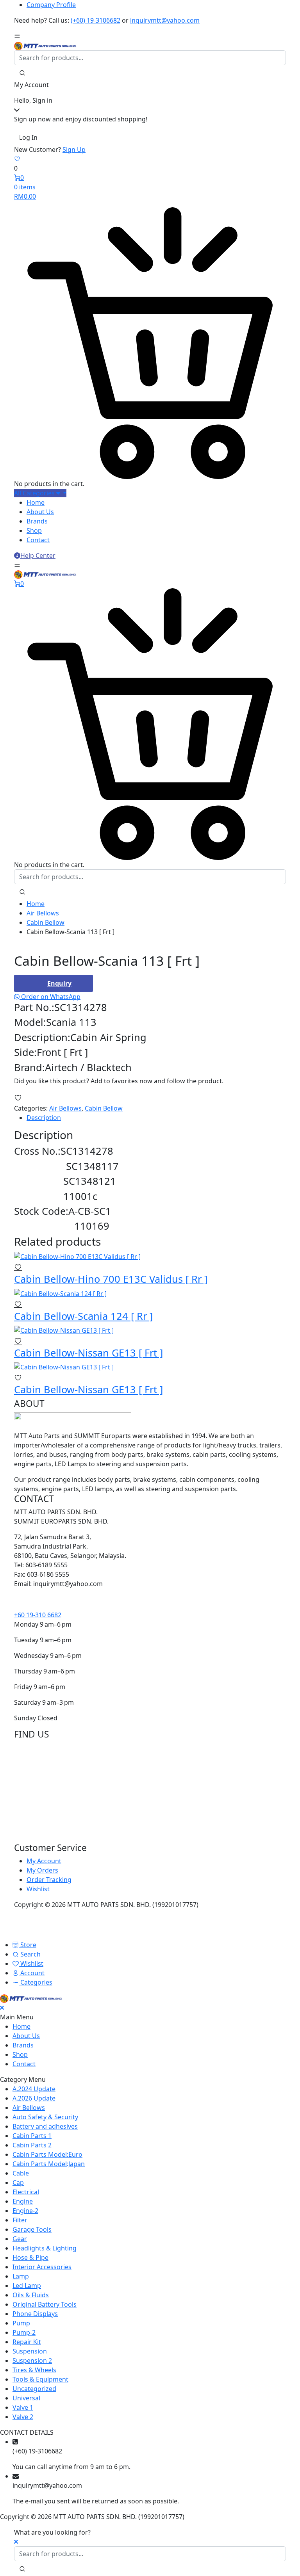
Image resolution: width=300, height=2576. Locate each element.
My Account (44, 1861)
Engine (23, 2201)
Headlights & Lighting (45, 2248)
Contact (38, 540)
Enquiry (59, 983)
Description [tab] (44, 1118)
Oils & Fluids (31, 2295)
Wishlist (38, 1889)
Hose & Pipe (30, 2257)
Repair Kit (27, 2342)
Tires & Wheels (34, 2370)
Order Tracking (49, 1880)
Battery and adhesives (45, 2126)
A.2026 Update (34, 2098)
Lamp (21, 2276)
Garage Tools (32, 2229)
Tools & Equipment (40, 2379)
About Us (40, 512)
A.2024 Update (34, 2089)
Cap (18, 2183)
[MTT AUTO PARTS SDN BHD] (45, 45)
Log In (28, 137)
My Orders (42, 1870)
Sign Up (74, 150)
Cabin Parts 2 (32, 2145)
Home (36, 502)
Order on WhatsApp (50, 997)
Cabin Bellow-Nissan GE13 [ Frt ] (88, 1353)
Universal (26, 2398)
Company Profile (51, 5)
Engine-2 (25, 2211)
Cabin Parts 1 (32, 2136)
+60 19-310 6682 (38, 1615)
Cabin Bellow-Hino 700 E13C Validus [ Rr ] (111, 1279)
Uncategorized (34, 2389)
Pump (21, 2323)
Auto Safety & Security (45, 2117)
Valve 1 (23, 2407)
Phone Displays (35, 2314)
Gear (20, 2239)
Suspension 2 (32, 2361)
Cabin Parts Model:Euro (47, 2154)
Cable (21, 2173)
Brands (37, 521)
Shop (34, 531)
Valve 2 (23, 2417)
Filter (20, 2220)
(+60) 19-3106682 (96, 20)
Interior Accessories (42, 2267)
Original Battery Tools (45, 2304)
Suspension (30, 2351)
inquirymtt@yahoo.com (165, 20)
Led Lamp (27, 2286)
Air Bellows (43, 913)
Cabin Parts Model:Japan (49, 2164)
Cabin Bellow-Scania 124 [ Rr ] (83, 1316)
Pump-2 (24, 2332)
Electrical (26, 2192)
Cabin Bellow (46, 922)
